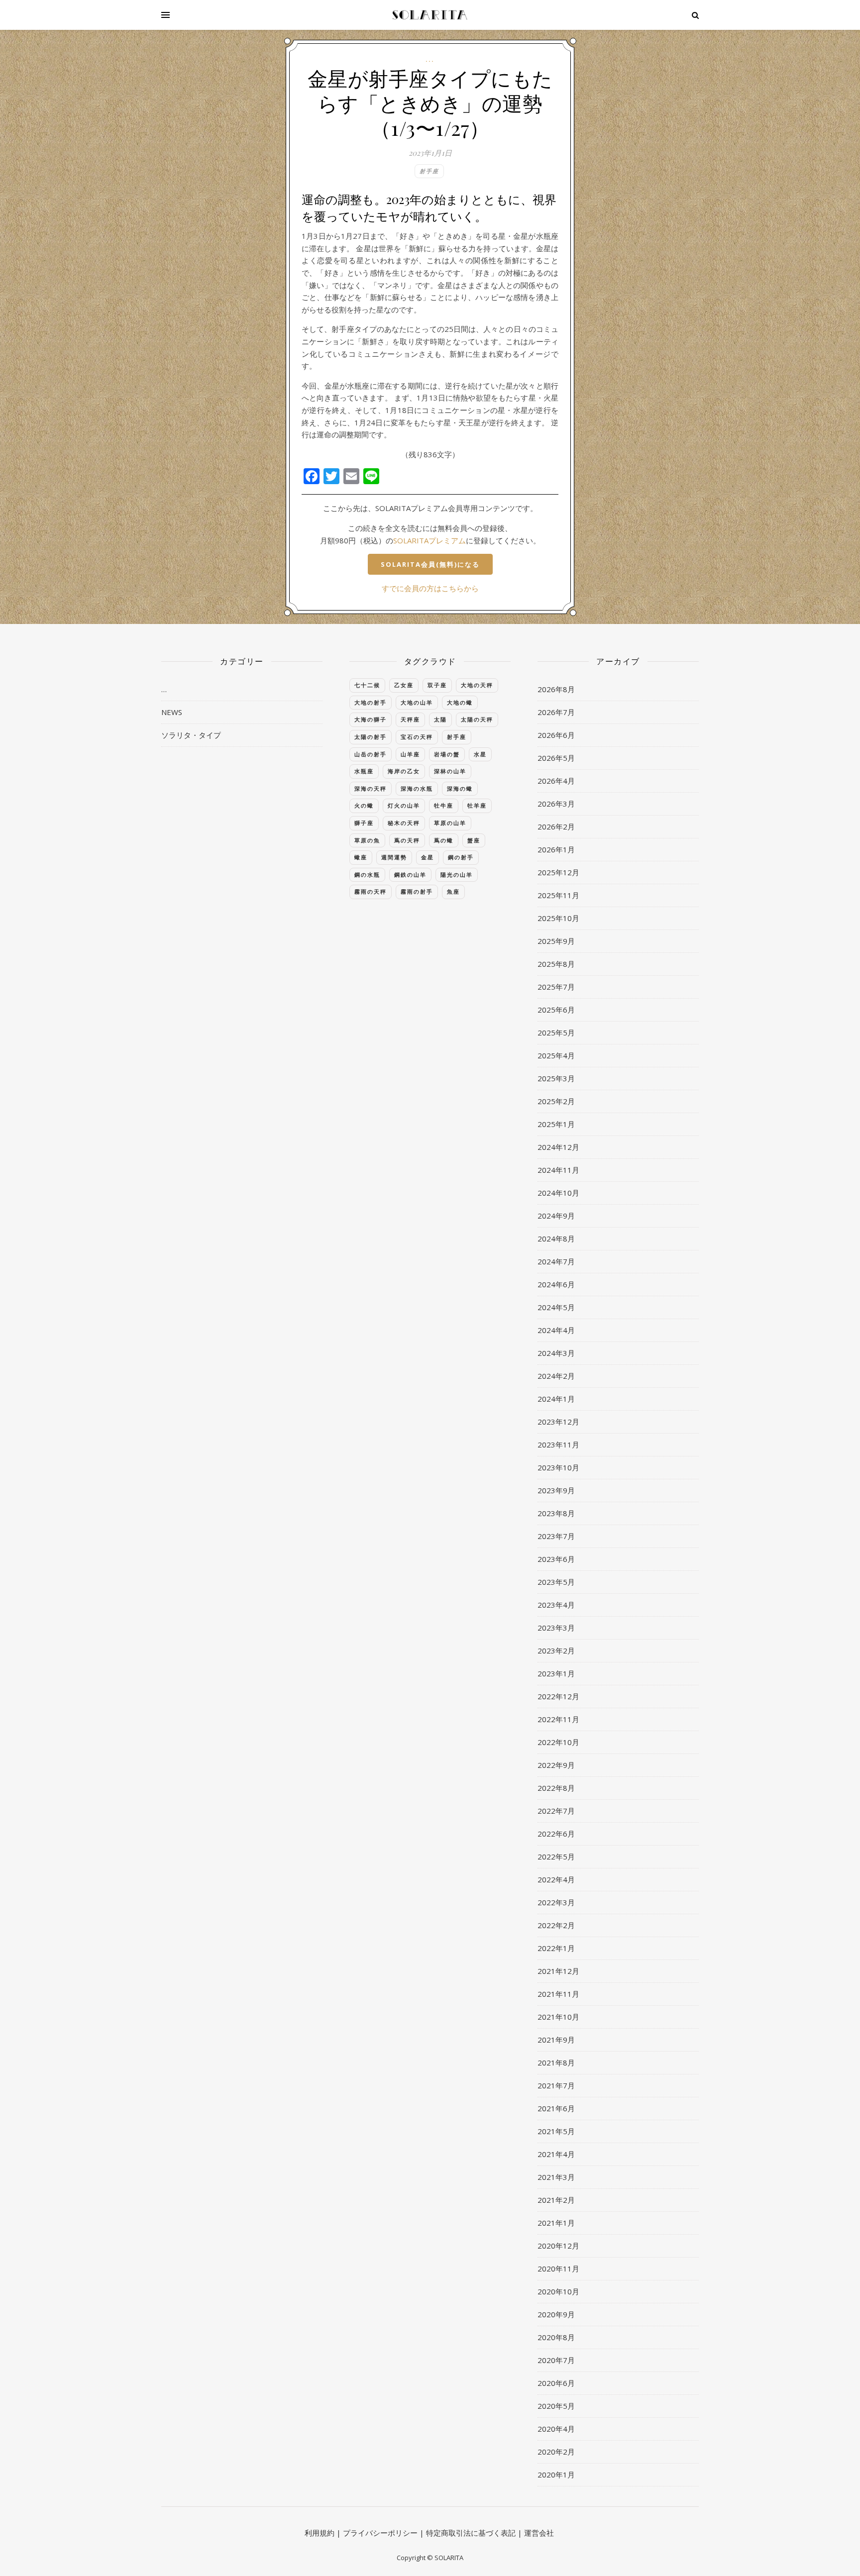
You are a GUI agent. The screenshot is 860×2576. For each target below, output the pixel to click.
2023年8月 (556, 1513)
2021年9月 (556, 2040)
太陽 (440, 719)
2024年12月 (558, 1147)
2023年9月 (556, 1490)
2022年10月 (558, 1742)
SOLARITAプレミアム (430, 540)
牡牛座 (444, 805)
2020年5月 (556, 2406)
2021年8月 (556, 2062)
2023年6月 (556, 1559)
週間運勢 (394, 857)
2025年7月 (556, 987)
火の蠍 (364, 805)
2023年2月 (556, 1650)
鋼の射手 (461, 857)
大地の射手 (371, 702)
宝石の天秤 (417, 737)
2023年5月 (556, 1582)
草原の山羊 (450, 823)
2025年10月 (558, 918)
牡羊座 (477, 805)
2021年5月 (556, 2131)
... (430, 59)
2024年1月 (556, 1399)
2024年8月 (556, 1238)
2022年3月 (556, 1902)
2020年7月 (556, 2360)
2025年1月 (556, 1124)
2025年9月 (556, 941)
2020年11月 (558, 2268)
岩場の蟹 (447, 754)
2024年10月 (558, 1193)
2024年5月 (556, 1307)
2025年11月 (558, 895)
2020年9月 (556, 2314)
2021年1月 (556, 2223)
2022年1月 (556, 1948)
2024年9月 (556, 1216)
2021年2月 (556, 2200)
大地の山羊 (417, 702)
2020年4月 (556, 2429)
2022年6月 (556, 1834)
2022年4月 (556, 1879)
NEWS (172, 712)
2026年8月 (556, 689)
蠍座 (361, 857)
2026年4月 (556, 781)
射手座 (429, 171)
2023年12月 (558, 1422)
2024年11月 (558, 1170)
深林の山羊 (450, 771)
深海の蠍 (460, 788)
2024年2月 (556, 1376)
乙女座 (404, 685)
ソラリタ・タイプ (191, 735)
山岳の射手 (371, 754)
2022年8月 (556, 1788)
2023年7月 (556, 1536)
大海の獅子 (371, 719)
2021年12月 (558, 1971)
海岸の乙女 (404, 771)
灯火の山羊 (404, 805)
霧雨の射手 (417, 891)
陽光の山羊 (457, 875)
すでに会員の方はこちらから (430, 588)
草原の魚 (367, 840)
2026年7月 (556, 712)
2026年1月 (556, 849)
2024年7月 (556, 1261)
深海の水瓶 (417, 788)
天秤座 (410, 719)
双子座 (437, 685)
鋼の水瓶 (367, 875)
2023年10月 (558, 1467)
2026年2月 (556, 826)
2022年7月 (556, 1811)
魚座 (453, 891)
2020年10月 (558, 2291)
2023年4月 (556, 1605)
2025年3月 (556, 1078)
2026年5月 (556, 758)
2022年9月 (556, 1765)
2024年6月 (556, 1284)
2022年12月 (558, 1696)
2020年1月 (556, 2474)
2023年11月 (558, 1444)
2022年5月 (556, 1856)
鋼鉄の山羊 (410, 875)
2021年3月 (556, 2177)
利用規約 (320, 2533)
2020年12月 (558, 2246)
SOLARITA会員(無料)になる (430, 564)
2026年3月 (556, 804)
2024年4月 (556, 1330)
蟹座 (474, 840)
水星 (480, 754)
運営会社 (539, 2533)
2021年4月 (556, 2154)
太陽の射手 (371, 737)
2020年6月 (556, 2383)
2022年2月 (556, 1925)
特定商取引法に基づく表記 (471, 2533)
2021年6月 (556, 2108)
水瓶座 (364, 771)
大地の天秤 (477, 685)
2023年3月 (556, 1628)
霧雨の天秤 (371, 891)
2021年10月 (558, 2017)
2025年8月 (556, 964)
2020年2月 (556, 2452)
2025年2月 (556, 1101)
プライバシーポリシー (380, 2533)
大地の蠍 (460, 702)
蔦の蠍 (444, 840)
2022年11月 (558, 1719)
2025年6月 (556, 1010)
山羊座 (410, 754)
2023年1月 (556, 1673)
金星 (428, 857)
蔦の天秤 (407, 840)
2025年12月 (558, 872)
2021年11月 (558, 1994)
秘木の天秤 (404, 823)
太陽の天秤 (477, 719)
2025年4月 (556, 1055)
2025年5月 (556, 1032)
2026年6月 (556, 735)
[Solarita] (430, 15)
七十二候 (367, 685)
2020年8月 (556, 2337)
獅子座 (364, 823)
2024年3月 (556, 1353)
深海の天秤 (371, 788)
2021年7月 (556, 2085)
